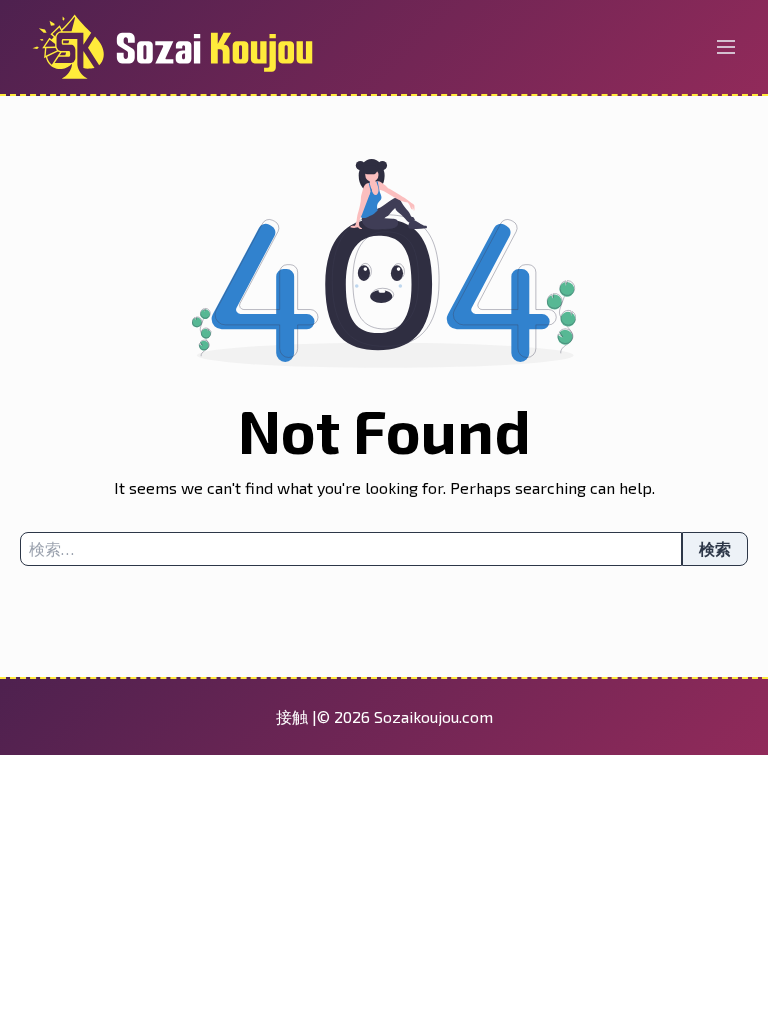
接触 (294, 716)
